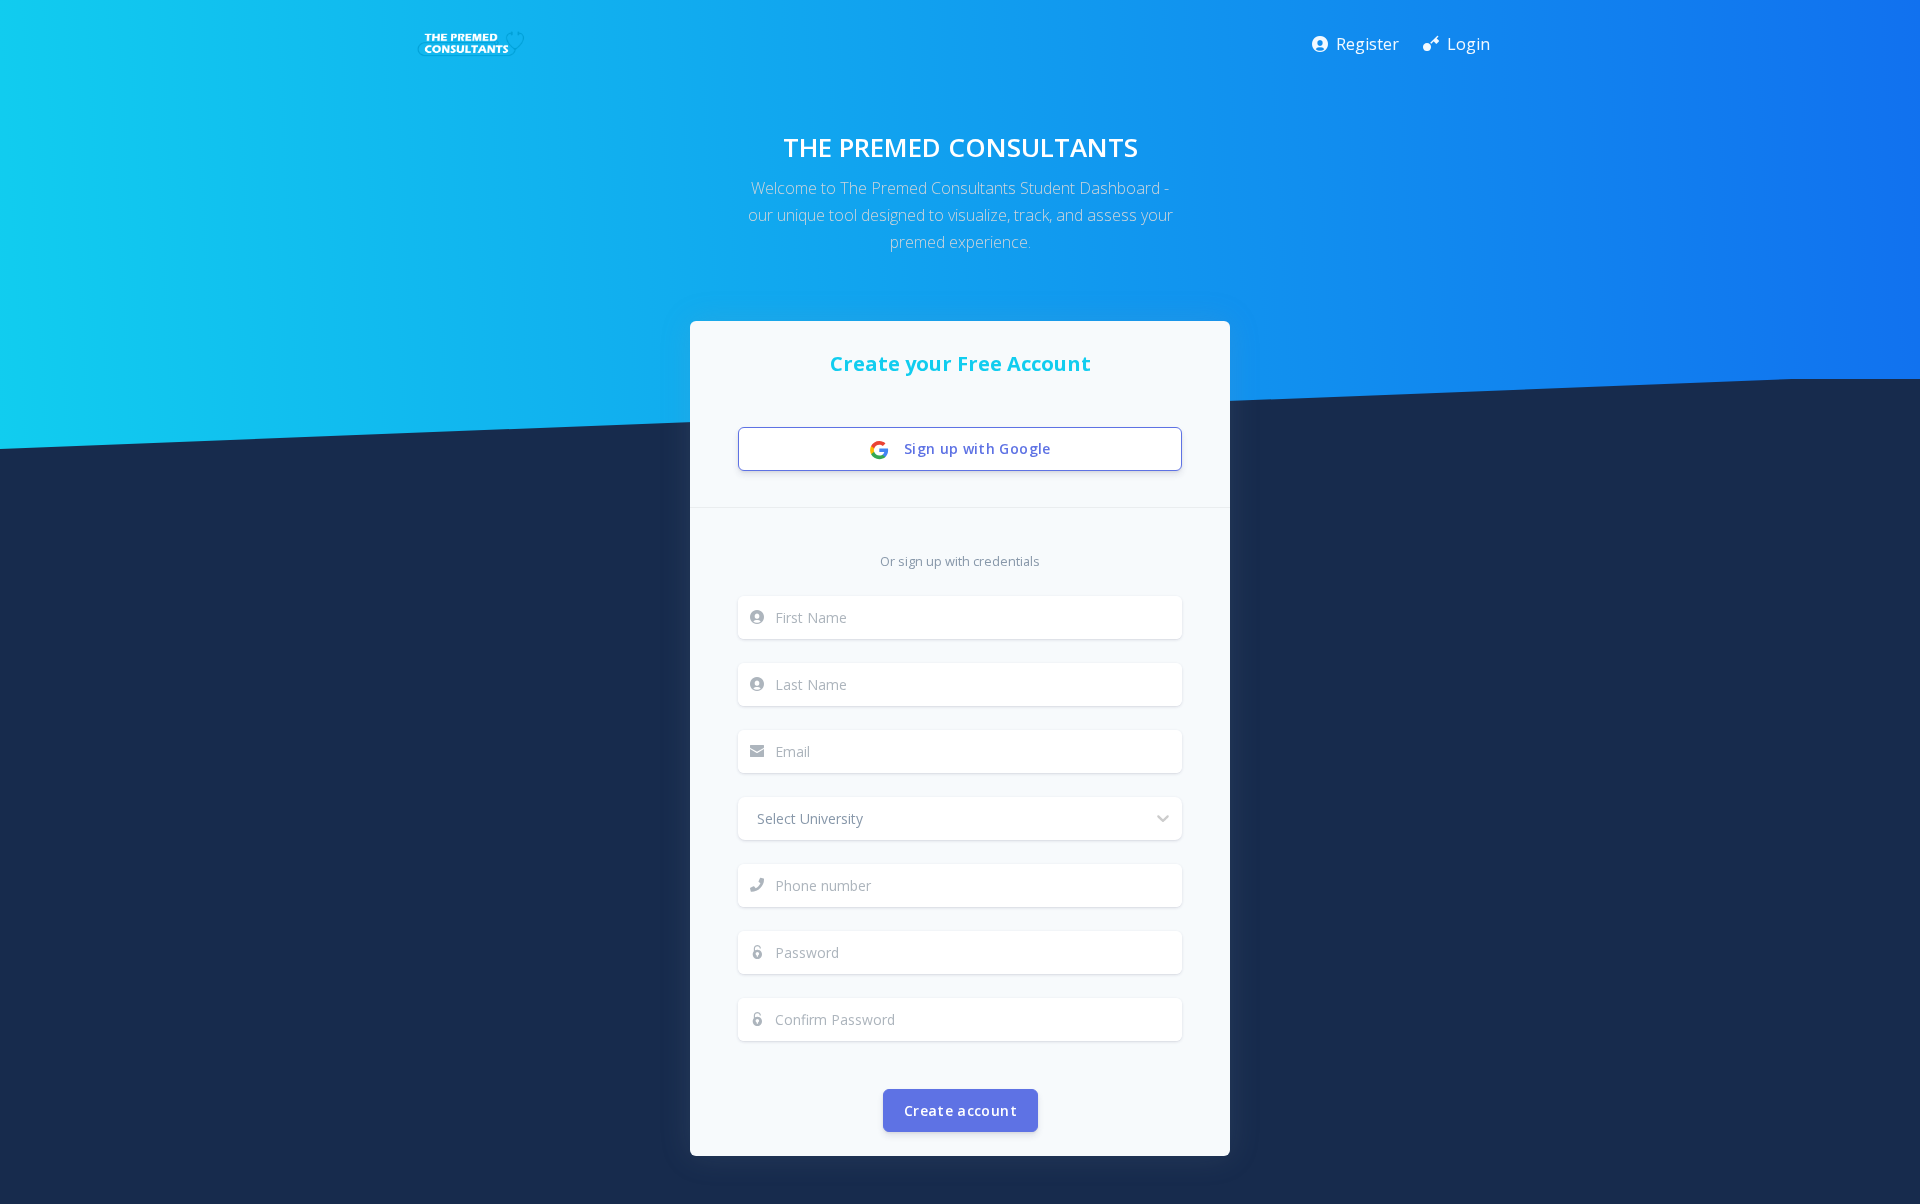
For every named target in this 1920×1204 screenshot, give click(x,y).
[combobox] (751, 818)
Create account (960, 1110)
